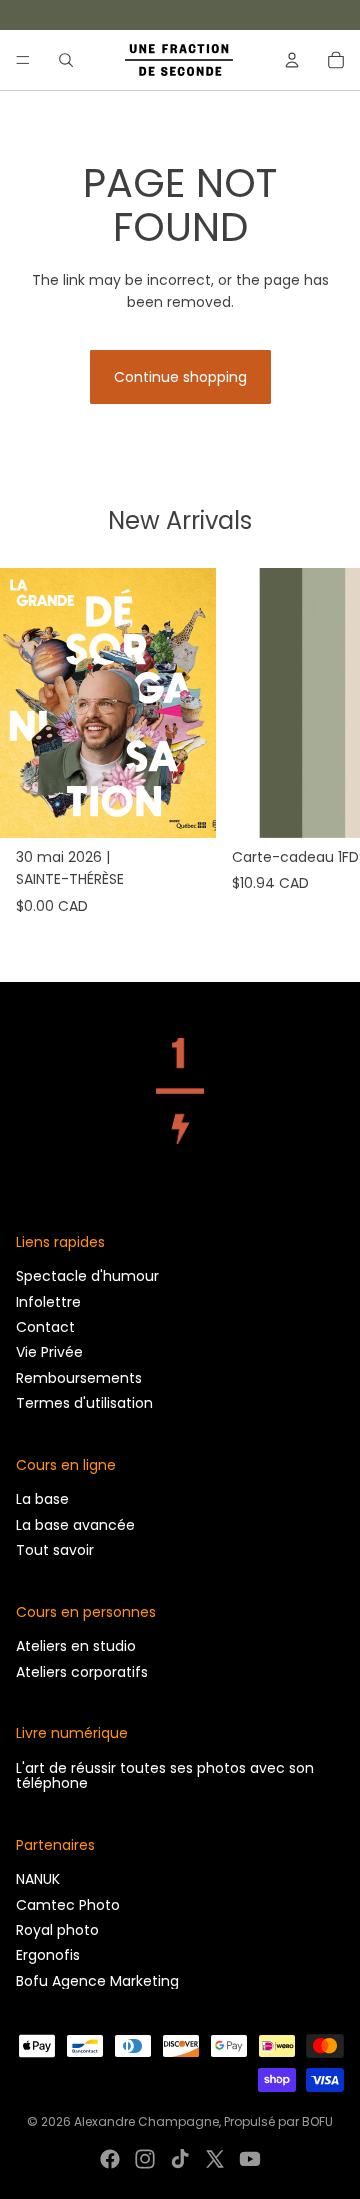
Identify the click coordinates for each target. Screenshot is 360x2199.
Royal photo (57, 1930)
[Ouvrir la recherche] (66, 60)
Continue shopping (180, 377)
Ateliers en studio (76, 1646)
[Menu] (23, 60)
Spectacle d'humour (87, 1276)
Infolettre (48, 1302)
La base (42, 1499)
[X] (215, 2159)
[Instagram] (145, 2159)
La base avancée (75, 1525)
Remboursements (79, 1378)
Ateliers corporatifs (82, 1672)
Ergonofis (48, 1955)
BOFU (317, 2121)
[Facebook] (110, 2159)
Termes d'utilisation (84, 1403)
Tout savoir (55, 1550)
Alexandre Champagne (146, 2121)
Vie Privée (49, 1352)
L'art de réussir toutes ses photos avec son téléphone (165, 1775)
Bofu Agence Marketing (97, 1981)
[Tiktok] (180, 2159)
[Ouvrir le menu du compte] (292, 60)
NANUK (38, 1879)
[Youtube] (250, 2159)
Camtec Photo (68, 1905)
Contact (45, 1327)
